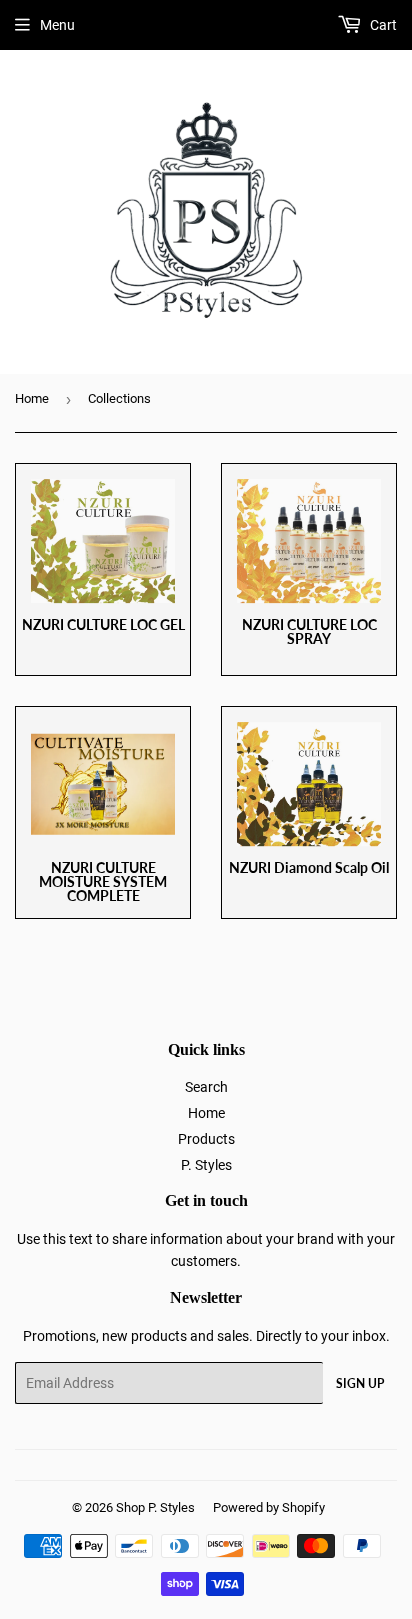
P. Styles (206, 1165)
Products (206, 1139)
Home (32, 398)
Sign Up (360, 1383)
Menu (57, 25)
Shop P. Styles (155, 1507)
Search (206, 1087)
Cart (382, 25)
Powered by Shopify (269, 1507)
